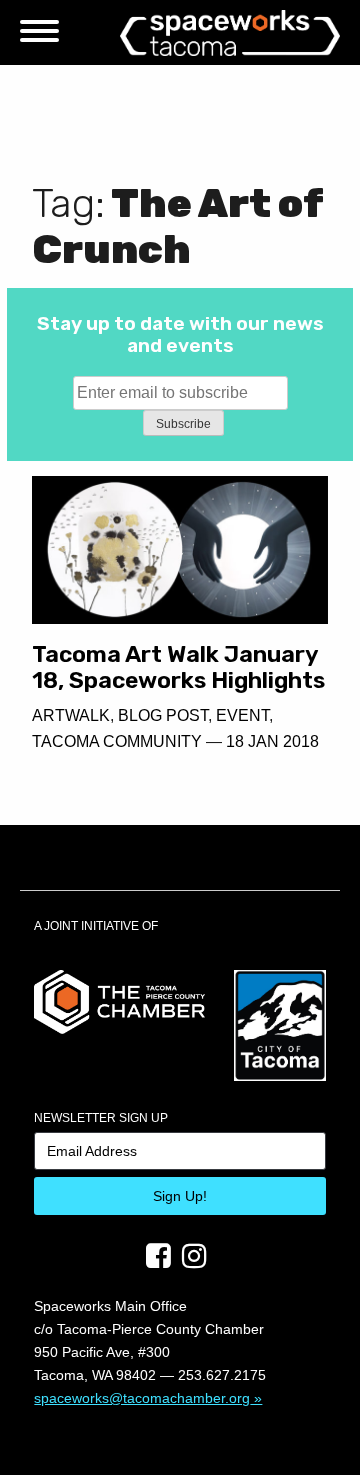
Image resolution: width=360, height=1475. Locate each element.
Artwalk (71, 715)
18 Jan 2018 (272, 741)
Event (242, 715)
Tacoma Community (117, 741)
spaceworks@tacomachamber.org (142, 1398)
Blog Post (163, 715)
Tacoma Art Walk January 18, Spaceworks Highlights (178, 667)
